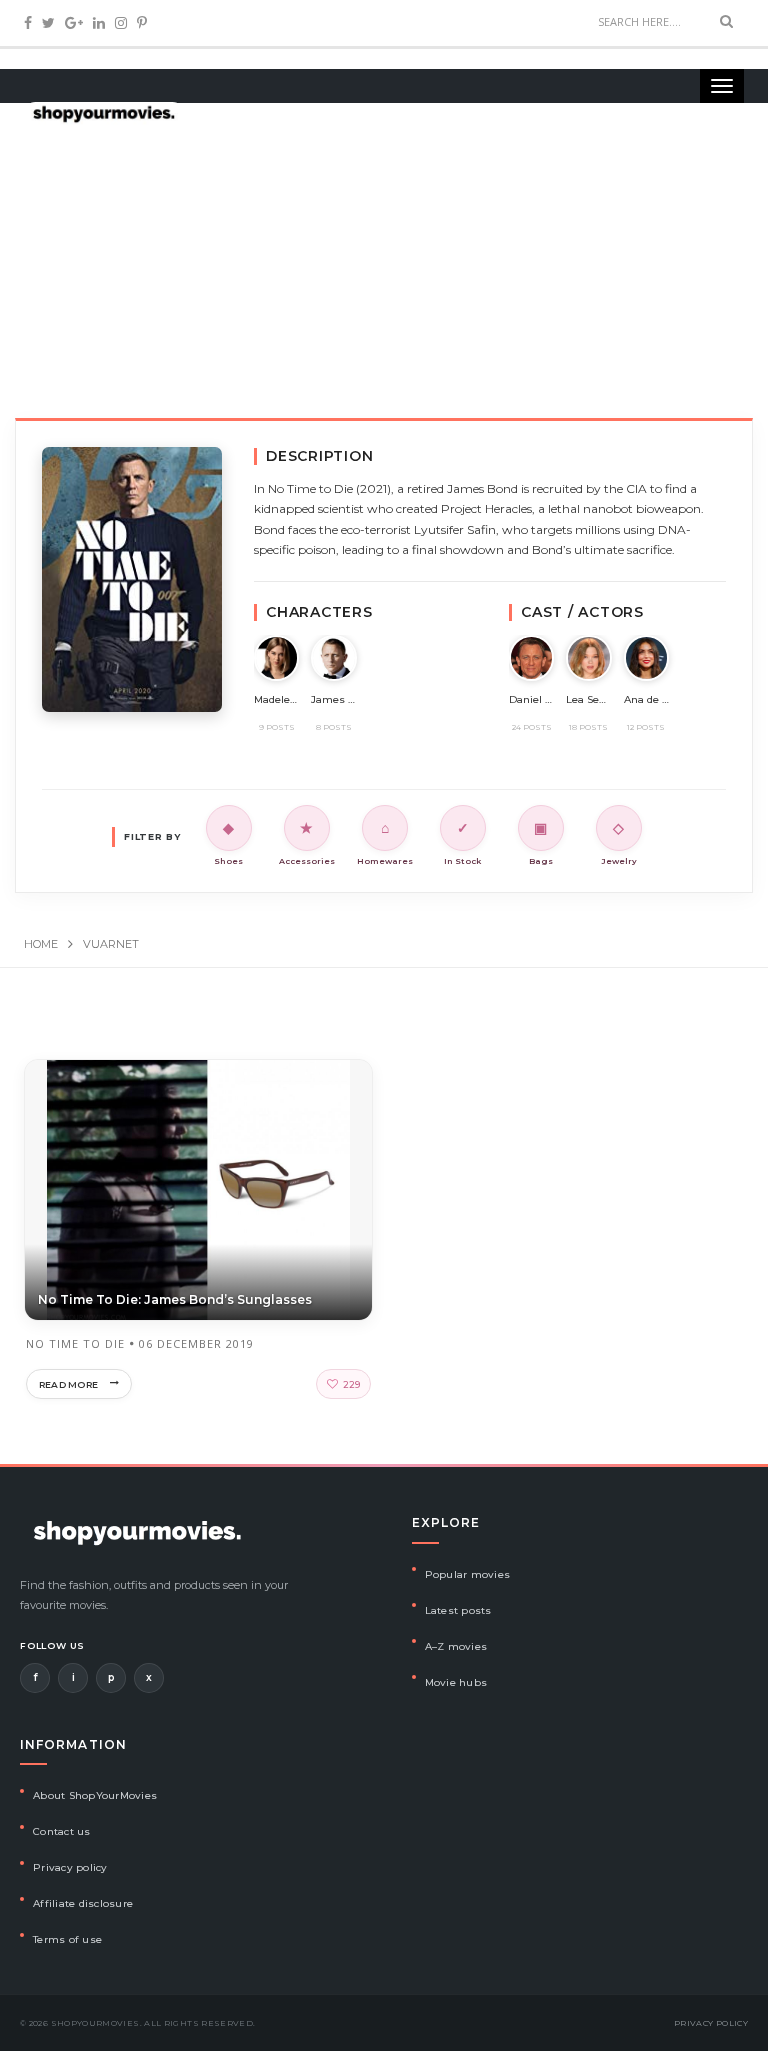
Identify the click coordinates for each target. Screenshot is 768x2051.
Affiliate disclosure (83, 1903)
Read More (68, 1384)
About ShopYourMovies (95, 1795)
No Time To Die (75, 1343)
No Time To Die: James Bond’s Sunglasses (175, 1299)
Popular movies (468, 1574)
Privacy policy (70, 1867)
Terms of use (67, 1939)
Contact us (62, 1831)
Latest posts (458, 1610)
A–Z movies (456, 1646)
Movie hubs (456, 1682)
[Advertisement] (384, 260)
